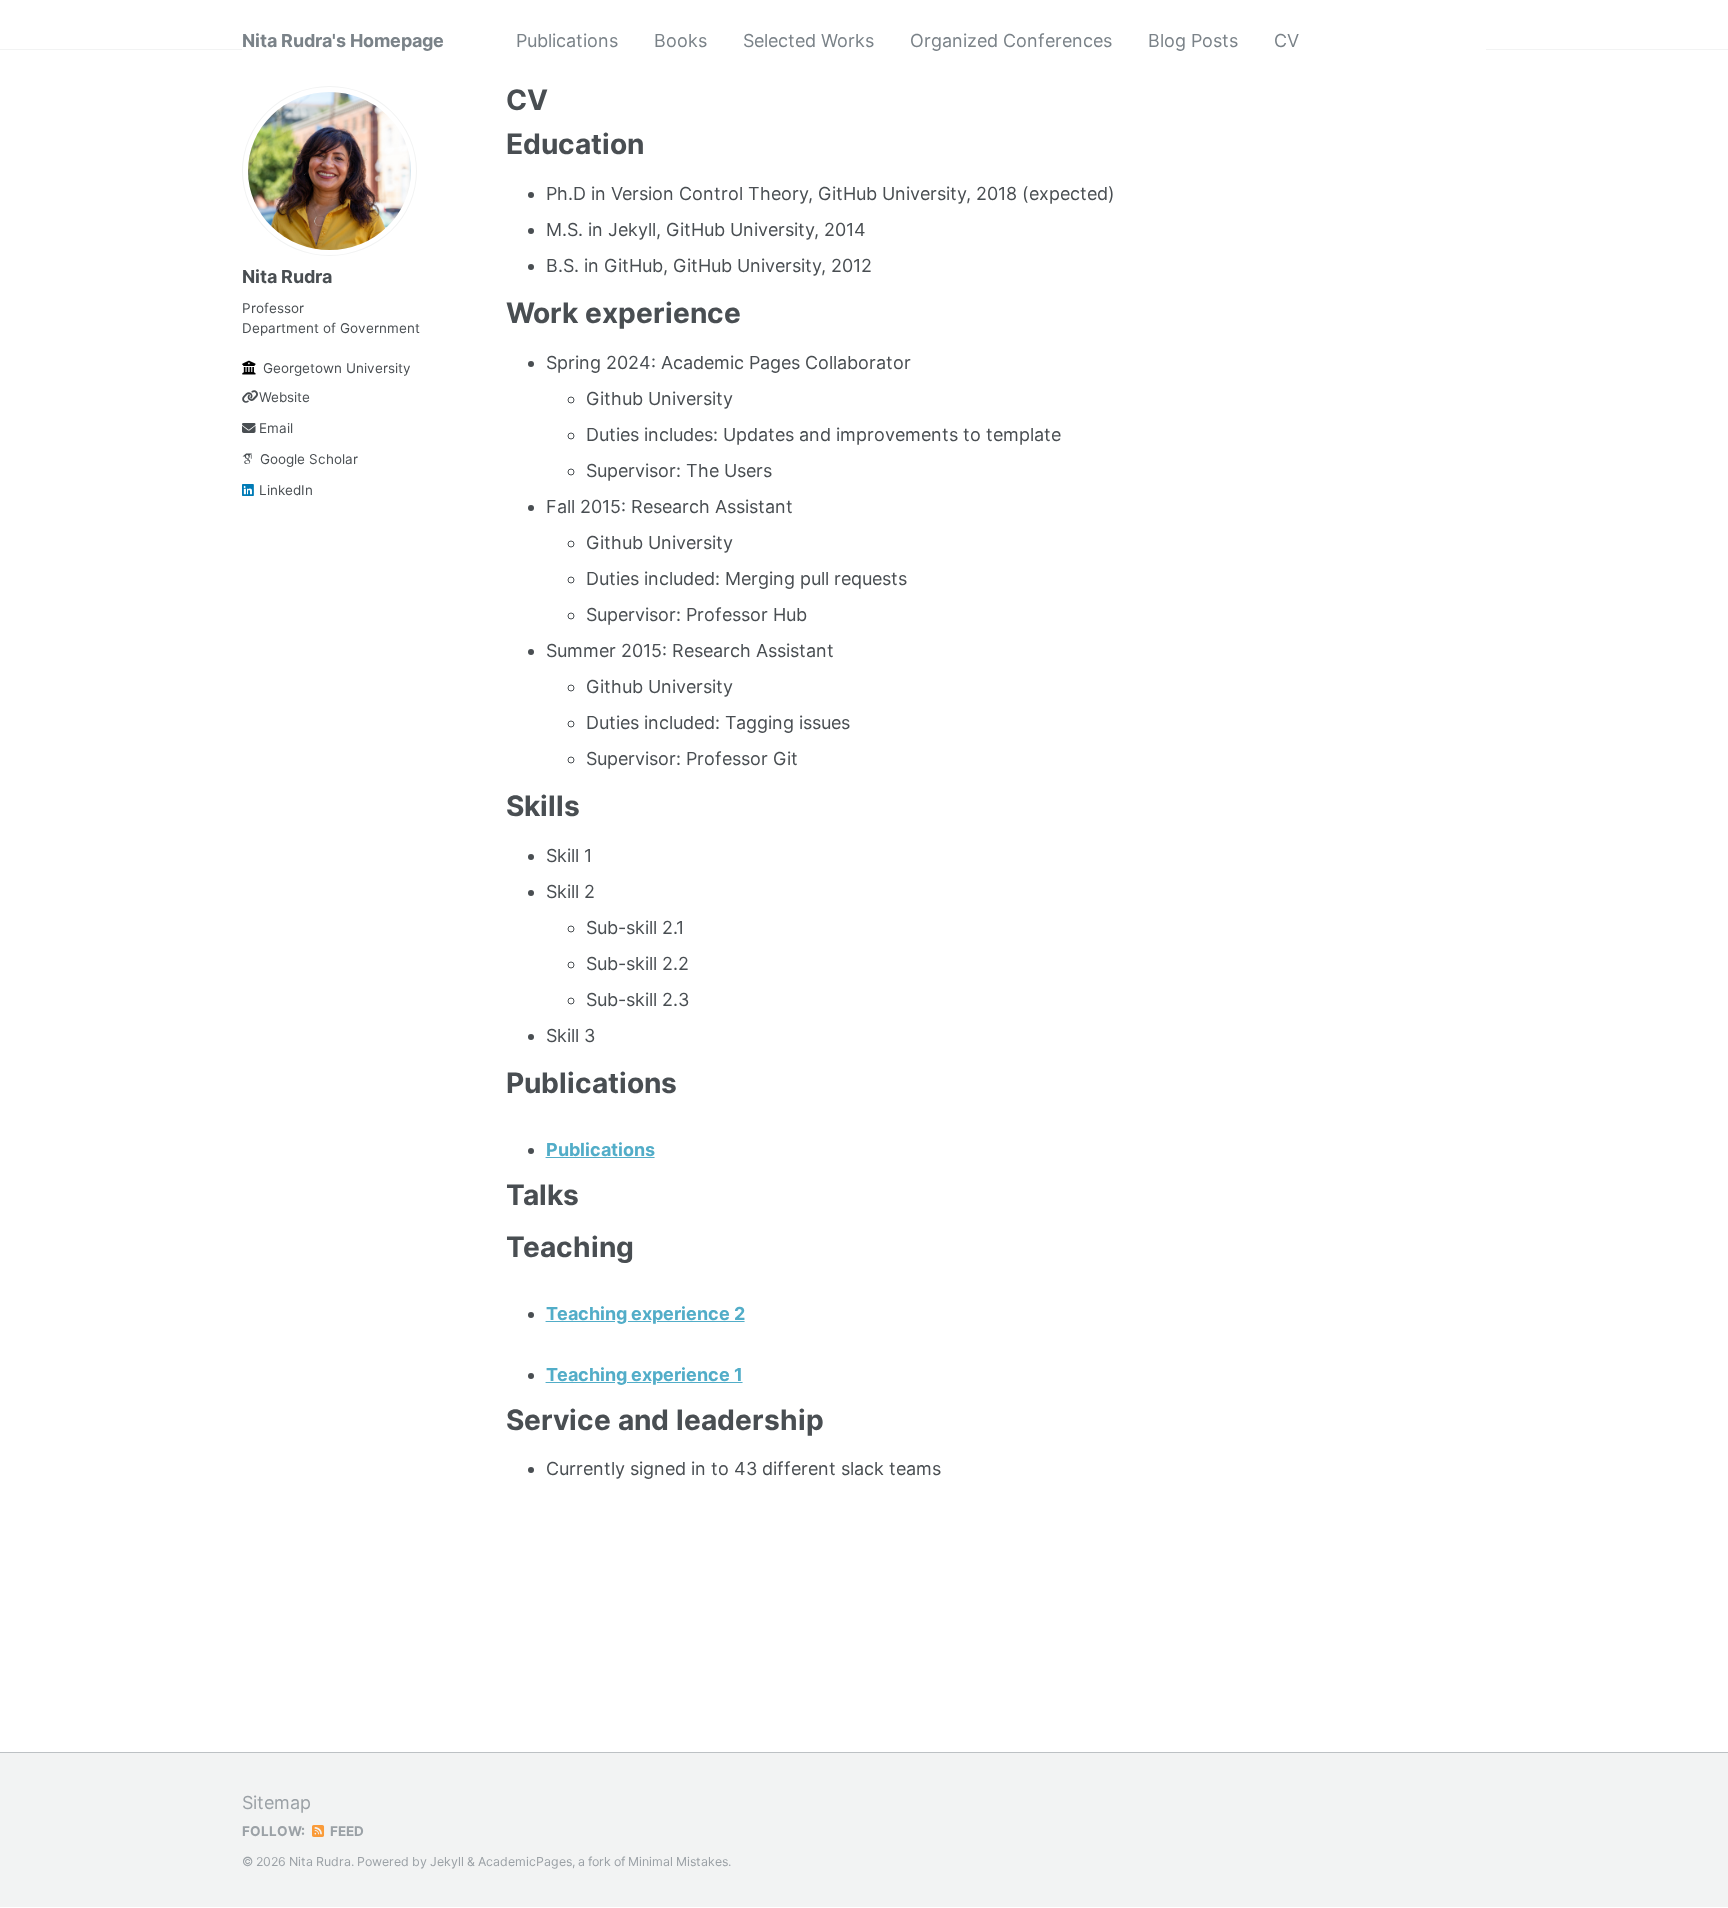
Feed (345, 1831)
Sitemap (276, 1802)
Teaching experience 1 (644, 1374)
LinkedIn (286, 490)
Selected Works (808, 40)
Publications (567, 40)
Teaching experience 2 (645, 1313)
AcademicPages (525, 1861)
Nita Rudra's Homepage (343, 40)
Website (284, 397)
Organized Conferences (1011, 40)
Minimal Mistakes (678, 1861)
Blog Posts (1193, 40)
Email (276, 428)
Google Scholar (309, 459)
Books (680, 40)
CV (1286, 40)
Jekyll (447, 1861)
